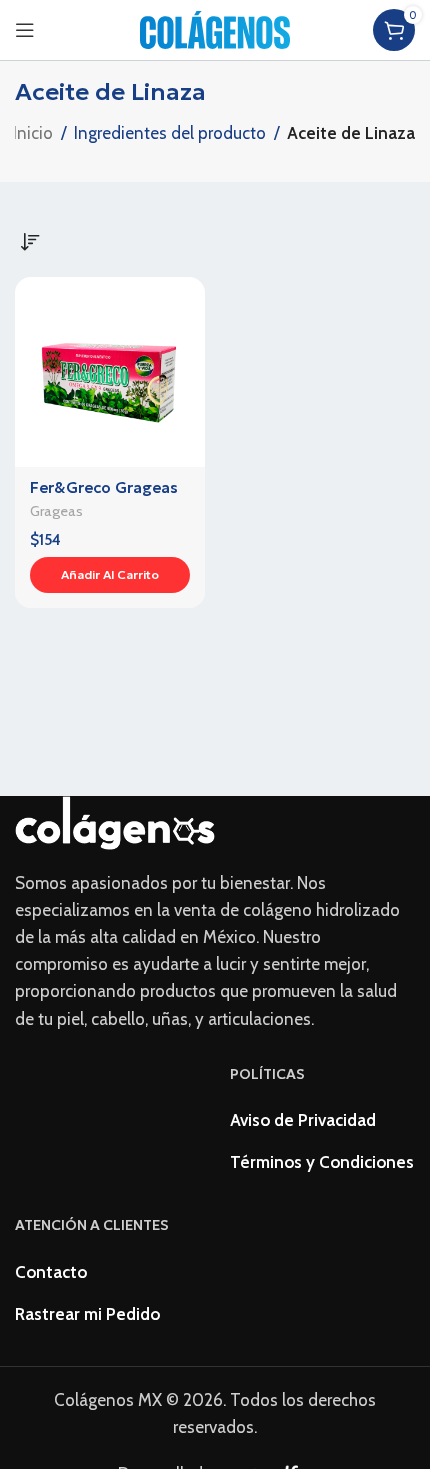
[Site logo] (215, 28)
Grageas (56, 511)
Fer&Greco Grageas (104, 487)
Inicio (33, 133)
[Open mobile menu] (25, 30)
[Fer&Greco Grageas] (110, 372)
